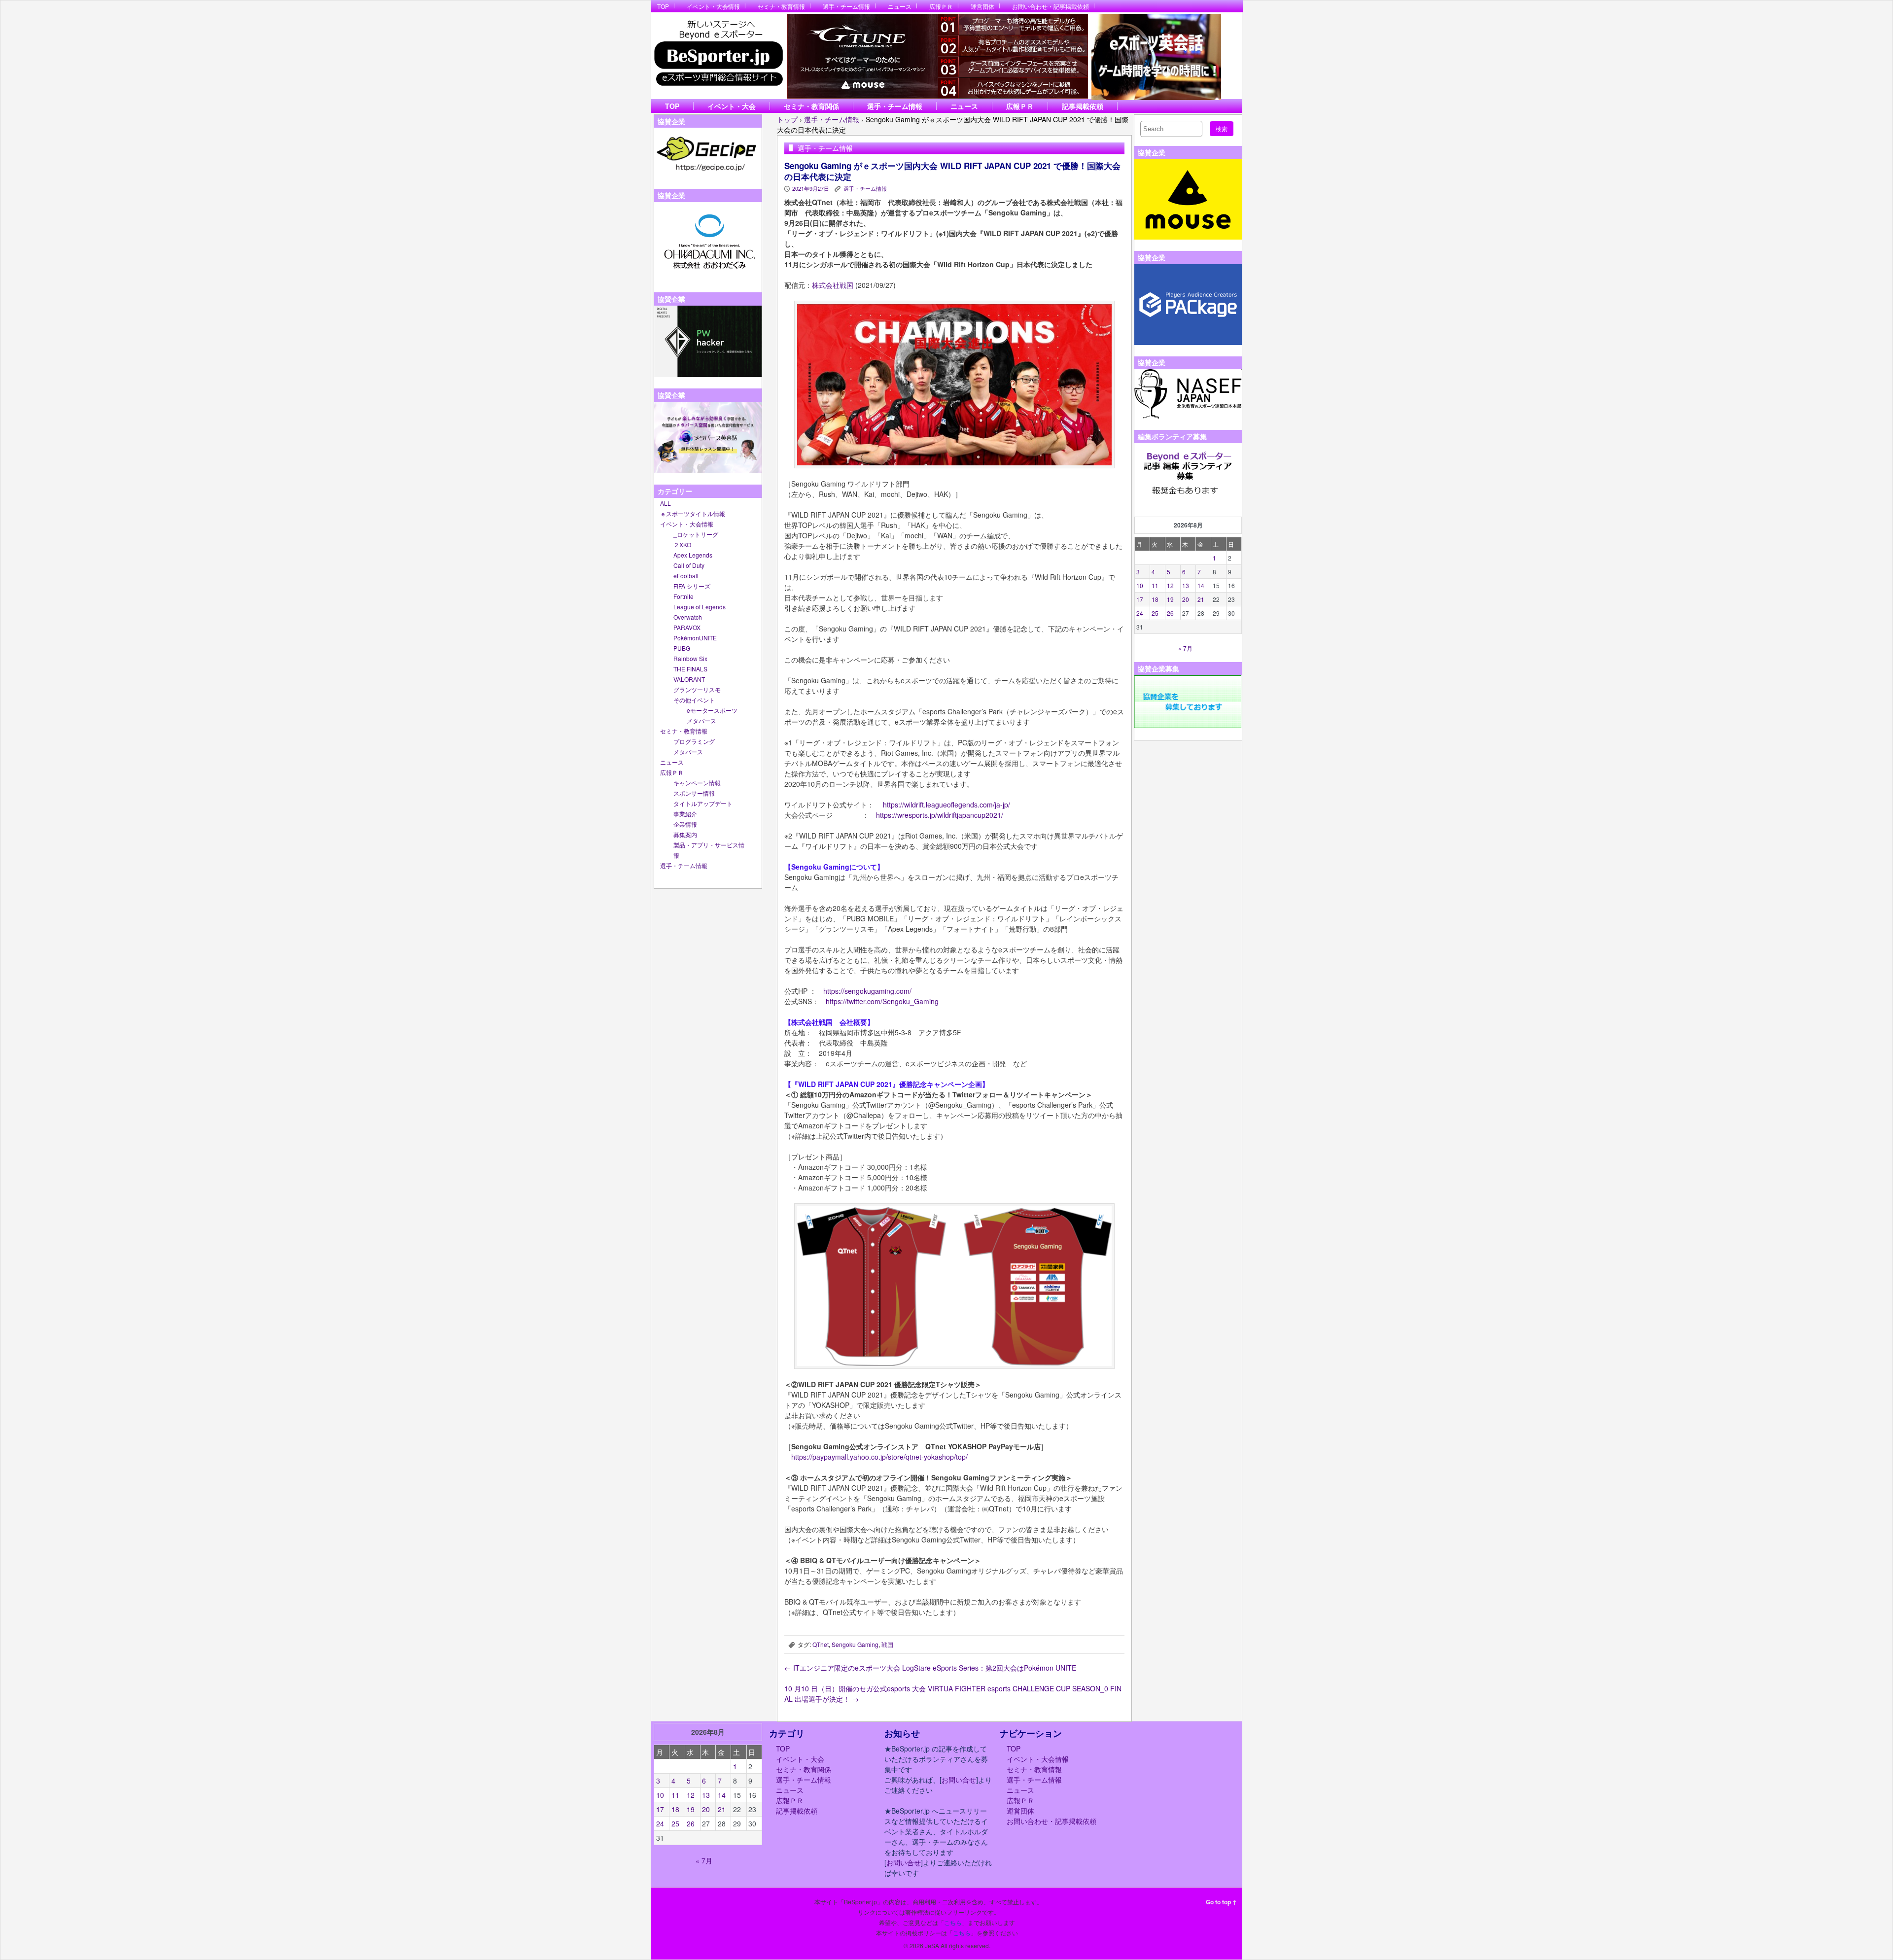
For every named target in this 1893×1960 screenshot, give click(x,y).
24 (1140, 613)
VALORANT (689, 679)
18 (1155, 599)
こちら (953, 1922)
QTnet (821, 1644)
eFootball (686, 576)
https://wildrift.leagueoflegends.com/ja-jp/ (946, 805)
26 (1170, 613)
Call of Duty (689, 565)
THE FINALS (690, 669)
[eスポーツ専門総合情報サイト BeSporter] (718, 56)
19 (1170, 599)
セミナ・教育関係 (811, 106)
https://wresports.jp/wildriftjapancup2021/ (940, 815)
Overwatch (688, 617)
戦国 (887, 1644)
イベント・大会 (732, 106)
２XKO (682, 544)
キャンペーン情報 (697, 783)
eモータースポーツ (712, 710)
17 (1140, 599)
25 (1155, 613)
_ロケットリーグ (696, 534)
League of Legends (700, 607)
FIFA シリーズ (692, 586)
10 (1140, 585)
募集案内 (685, 834)
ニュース (900, 6)
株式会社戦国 (833, 285)
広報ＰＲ (941, 6)
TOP (663, 6)
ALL (666, 503)
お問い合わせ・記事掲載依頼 (1051, 6)
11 (1155, 585)
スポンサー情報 (694, 793)
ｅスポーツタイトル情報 (693, 513)
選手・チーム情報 (846, 6)
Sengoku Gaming (855, 1644)
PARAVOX (687, 627)
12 (1170, 585)
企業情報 (685, 824)
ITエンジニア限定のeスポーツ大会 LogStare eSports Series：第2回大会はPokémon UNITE (930, 1668)
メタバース (701, 720)
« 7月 (1185, 648)
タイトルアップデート (703, 803)
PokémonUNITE (695, 638)
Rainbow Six (690, 658)
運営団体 (982, 6)
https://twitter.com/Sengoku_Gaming (882, 1001)
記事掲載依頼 (1083, 106)
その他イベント (694, 700)
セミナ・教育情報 (781, 6)
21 (1201, 599)
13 (1186, 585)
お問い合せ (959, 1780)
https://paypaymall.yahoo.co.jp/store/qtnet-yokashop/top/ (879, 1457)
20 (1186, 599)
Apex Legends (693, 555)
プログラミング (694, 741)
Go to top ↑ (1221, 1902)
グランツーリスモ (697, 689)
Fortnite (684, 596)
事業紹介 (685, 814)
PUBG (682, 648)
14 (1201, 585)
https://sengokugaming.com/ (867, 991)
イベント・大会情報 (713, 6)
